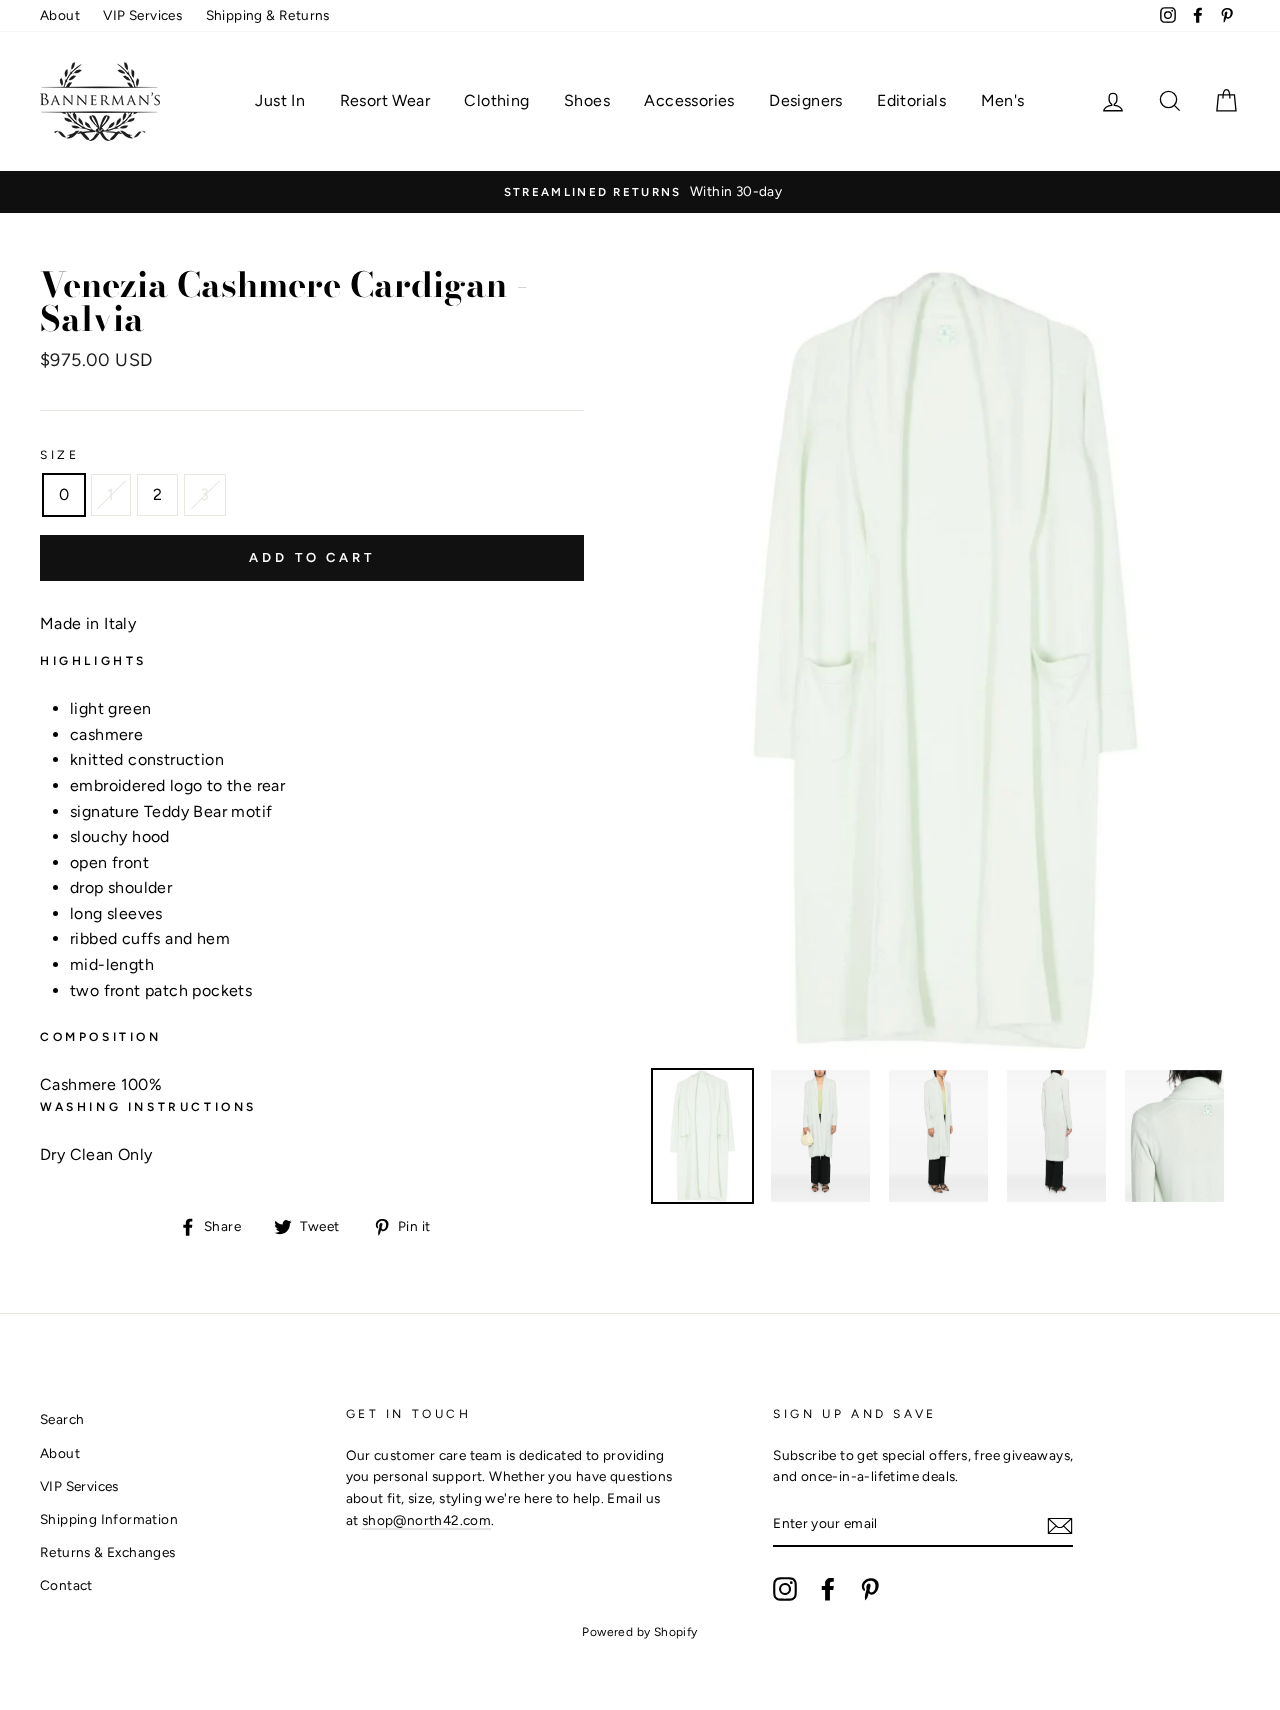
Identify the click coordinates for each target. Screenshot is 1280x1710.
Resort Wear (385, 100)
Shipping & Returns (268, 15)
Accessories (689, 100)
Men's (1003, 100)
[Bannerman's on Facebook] (828, 1589)
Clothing (496, 100)
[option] (640, 192)
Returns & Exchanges (108, 1552)
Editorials (911, 100)
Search (62, 1419)
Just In (280, 100)
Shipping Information (109, 1519)
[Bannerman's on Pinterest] (870, 1589)
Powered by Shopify (639, 1632)
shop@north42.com (426, 1520)
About (60, 15)
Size (59, 455)
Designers (806, 100)
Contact (66, 1585)
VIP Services (142, 15)
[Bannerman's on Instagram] (785, 1589)
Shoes (587, 100)
